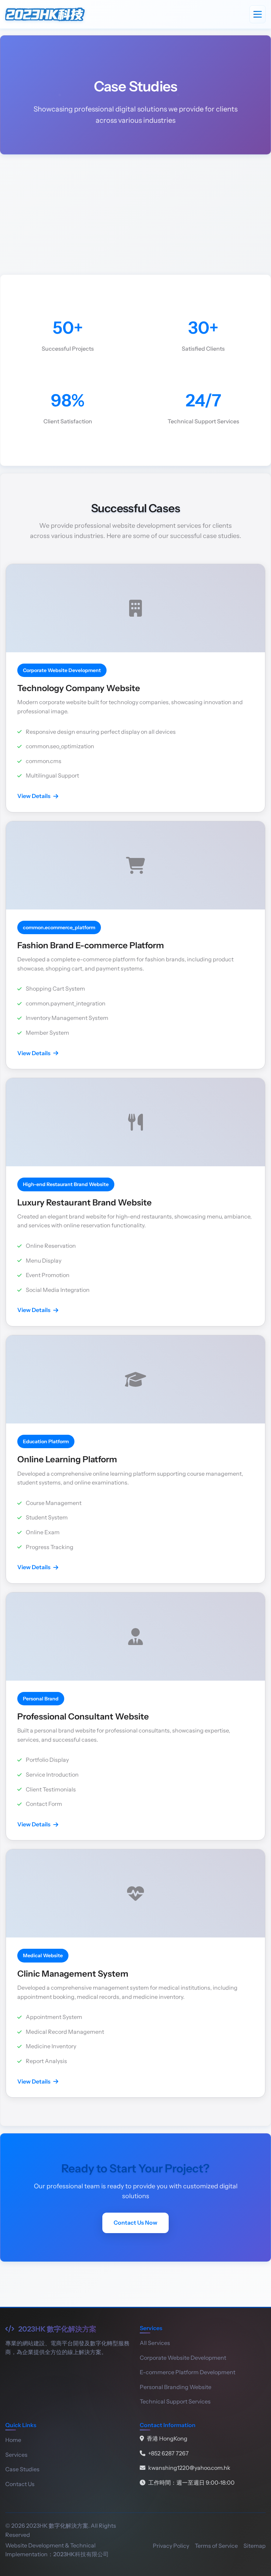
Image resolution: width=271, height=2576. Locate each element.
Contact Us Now (135, 2223)
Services (16, 2455)
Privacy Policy (171, 2546)
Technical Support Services (175, 2401)
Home (13, 2440)
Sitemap (255, 2546)
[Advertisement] (135, 214)
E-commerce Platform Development (188, 2372)
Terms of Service (216, 2546)
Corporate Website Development (183, 2358)
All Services (155, 2343)
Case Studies (22, 2469)
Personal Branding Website (176, 2387)
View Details (34, 796)
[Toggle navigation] (258, 14)
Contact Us (20, 2484)
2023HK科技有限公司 (81, 2554)
